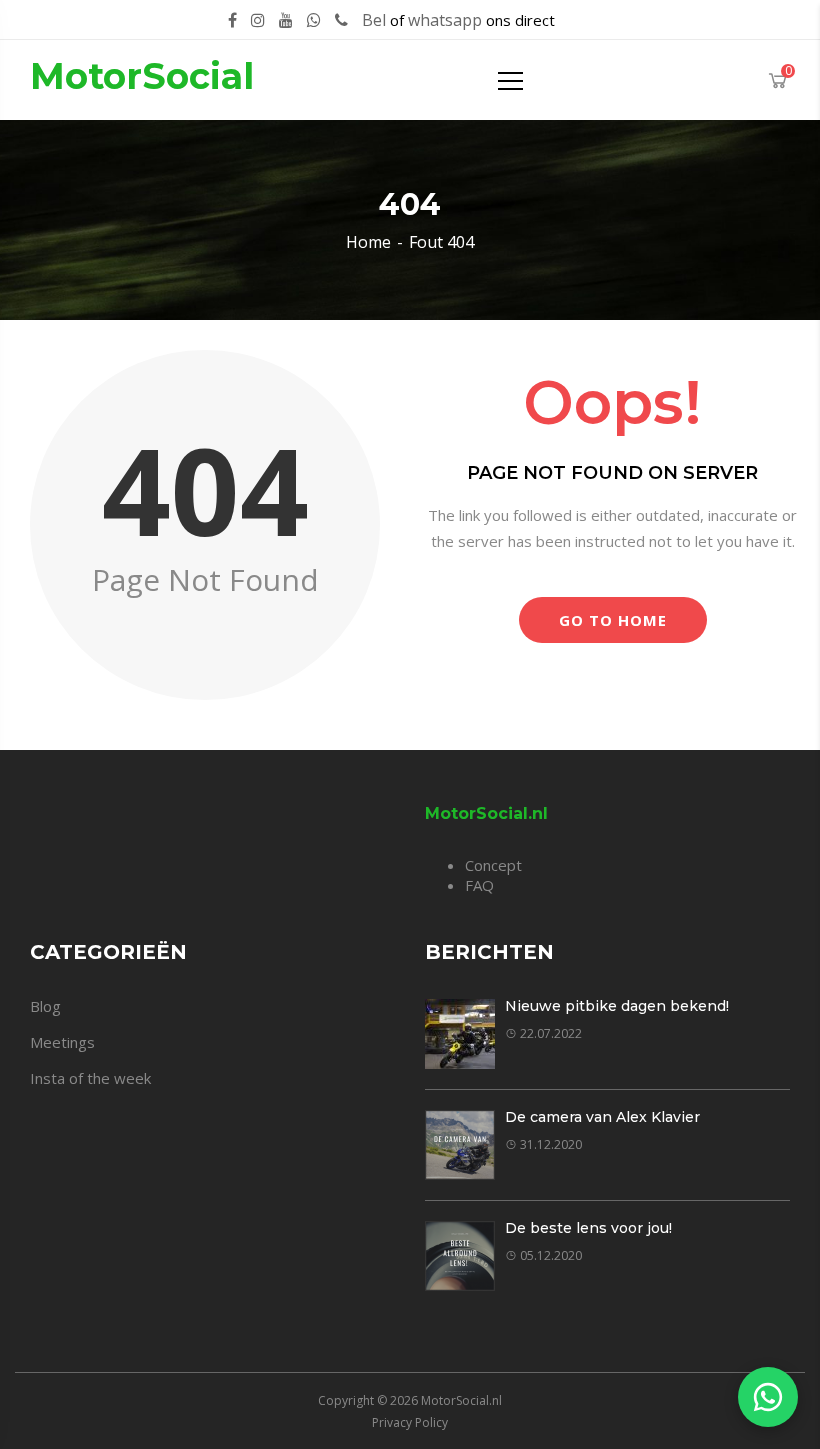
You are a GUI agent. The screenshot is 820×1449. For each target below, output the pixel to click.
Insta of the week (90, 1078)
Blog (45, 1006)
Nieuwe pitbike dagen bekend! (617, 1006)
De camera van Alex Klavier (602, 1117)
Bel (374, 20)
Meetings (62, 1042)
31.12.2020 (551, 1144)
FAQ (479, 885)
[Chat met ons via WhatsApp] (768, 1397)
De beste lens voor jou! (588, 1228)
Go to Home (613, 620)
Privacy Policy (410, 1422)
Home (368, 242)
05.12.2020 (551, 1255)
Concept (493, 865)
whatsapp (445, 20)
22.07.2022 (551, 1033)
